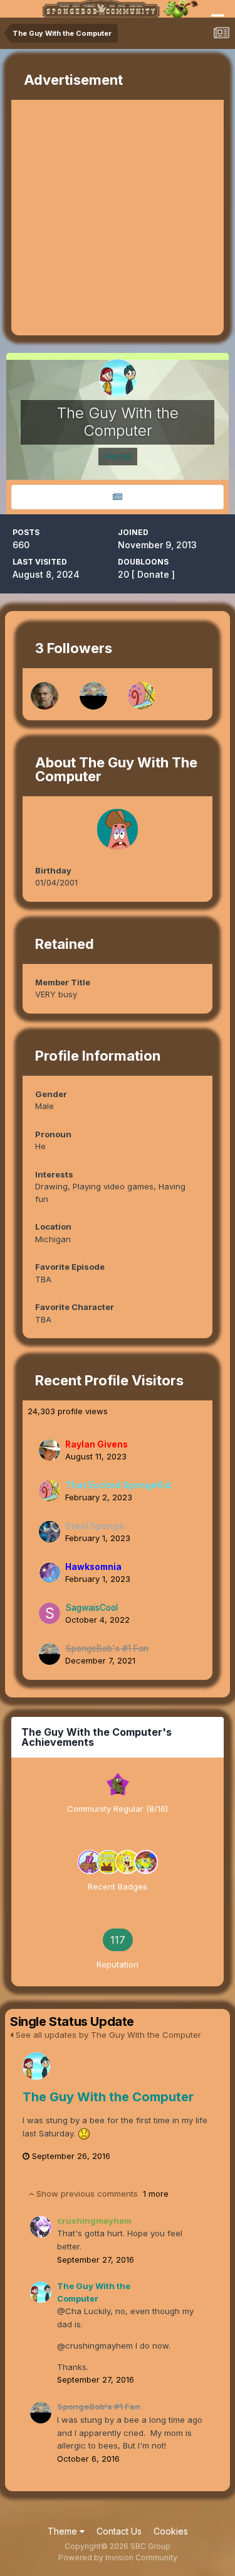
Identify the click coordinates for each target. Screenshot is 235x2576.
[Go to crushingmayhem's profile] (41, 2227)
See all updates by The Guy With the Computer (107, 2035)
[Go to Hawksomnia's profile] (50, 1572)
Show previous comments (101, 2194)
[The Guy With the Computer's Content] (118, 497)
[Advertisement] (118, 218)
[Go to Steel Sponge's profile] (50, 1532)
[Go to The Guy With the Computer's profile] (36, 2066)
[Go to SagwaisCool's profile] (50, 1613)
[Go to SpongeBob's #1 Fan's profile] (93, 696)
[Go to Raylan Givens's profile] (50, 1450)
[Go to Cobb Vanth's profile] (44, 696)
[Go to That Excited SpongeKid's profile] (142, 696)
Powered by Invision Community (118, 2557)
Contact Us (119, 2531)
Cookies (171, 2531)
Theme (64, 2531)
